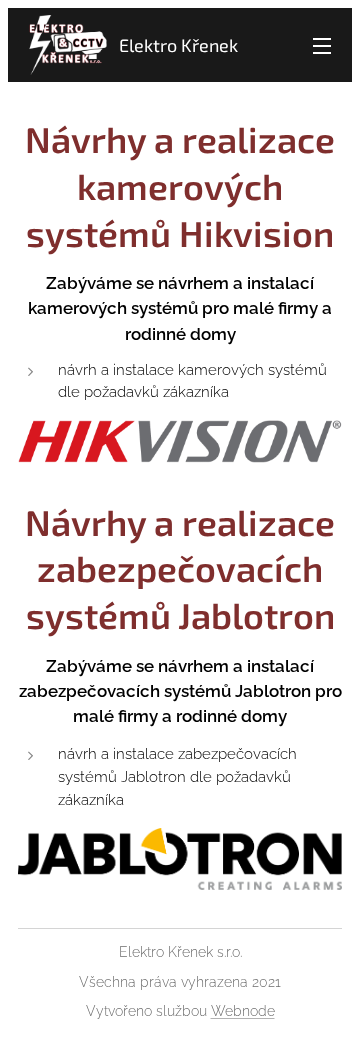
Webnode (243, 1011)
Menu (322, 45)
